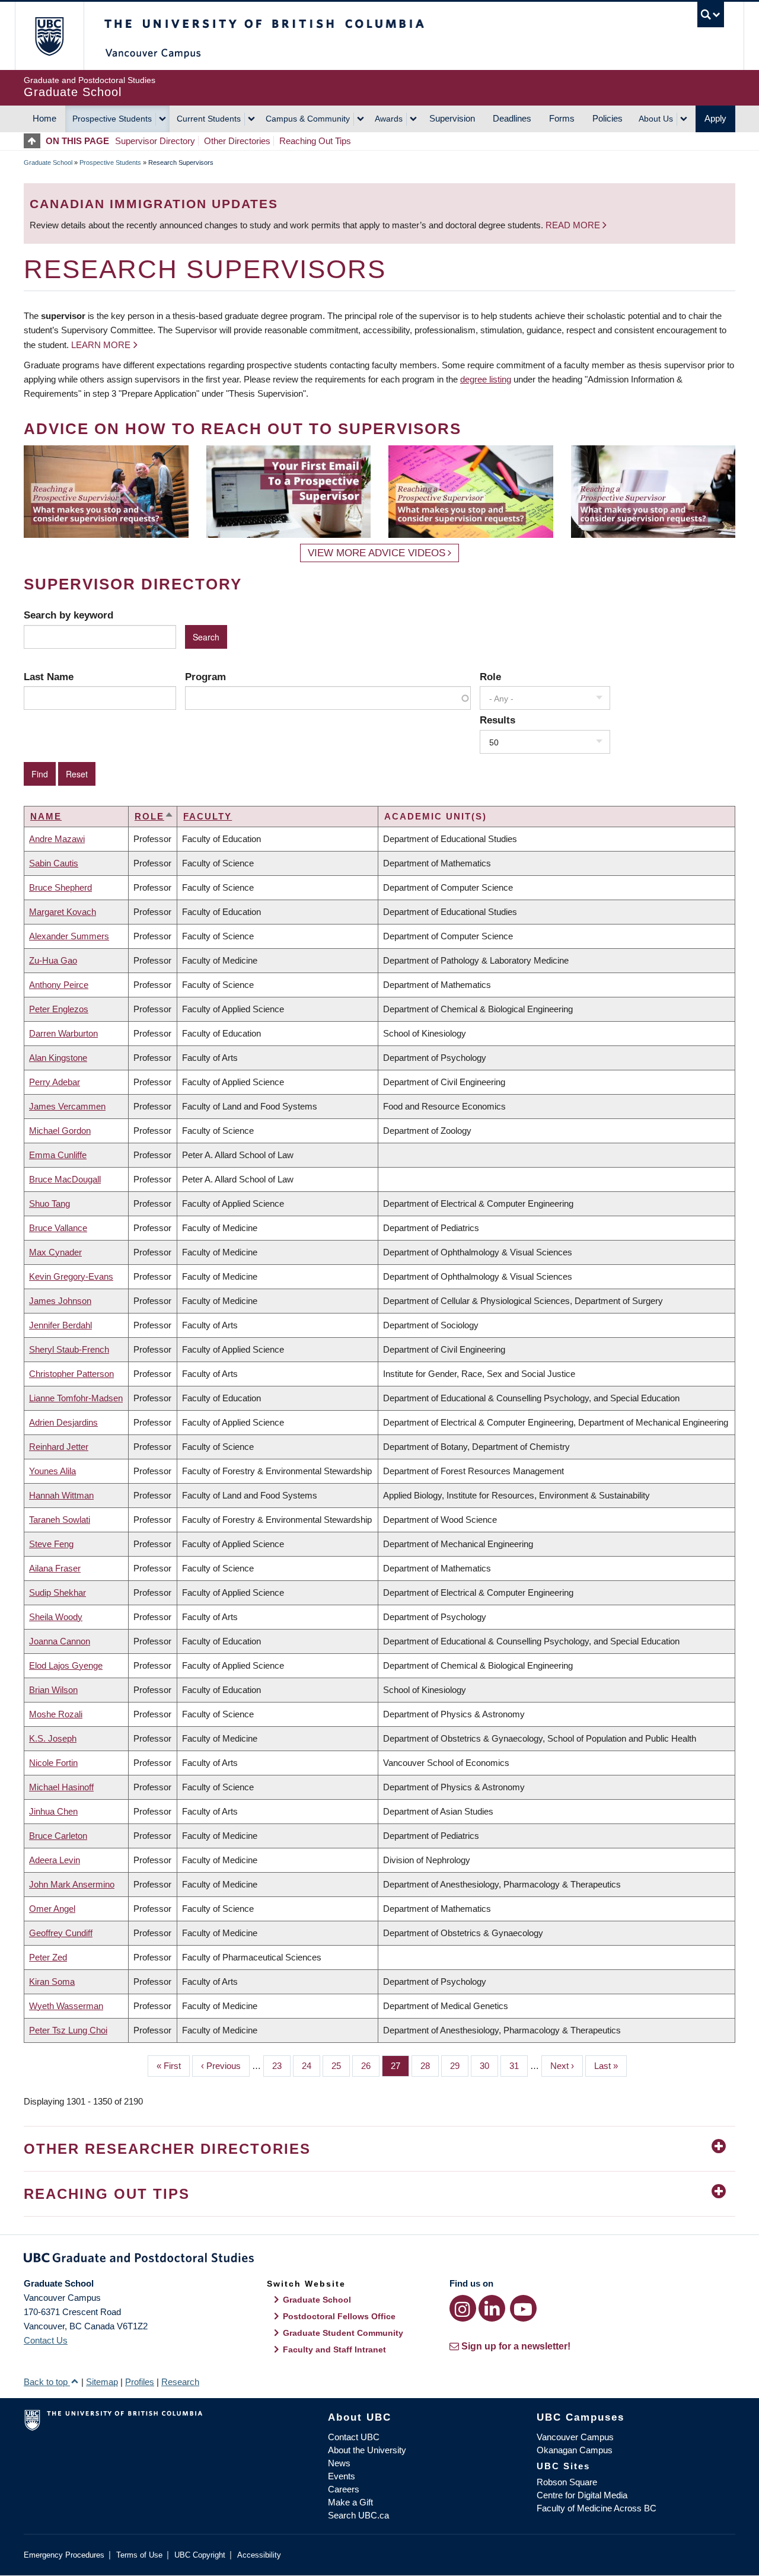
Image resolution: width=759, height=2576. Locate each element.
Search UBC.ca (358, 2515)
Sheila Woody (56, 1617)
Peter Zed (48, 1957)
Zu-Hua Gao (53, 960)
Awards (389, 119)
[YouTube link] (523, 2308)
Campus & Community (308, 119)
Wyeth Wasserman (66, 2006)
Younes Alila (52, 1471)
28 (430, 2066)
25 (341, 2066)
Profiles (140, 2382)
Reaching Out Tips (315, 141)
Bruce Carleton (58, 1836)
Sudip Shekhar (58, 1593)
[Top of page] (35, 141)
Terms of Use (139, 2555)
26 (370, 2066)
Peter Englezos (59, 1009)
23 (281, 2066)
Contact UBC (354, 2437)
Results (498, 720)
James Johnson (60, 1301)
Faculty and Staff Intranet (334, 2349)
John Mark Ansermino (72, 1884)
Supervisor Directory (155, 141)
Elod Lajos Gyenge (66, 1665)
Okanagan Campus (575, 2450)
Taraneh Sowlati (60, 1520)
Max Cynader (55, 1252)
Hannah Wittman (61, 1495)
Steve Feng (51, 1544)
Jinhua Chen (53, 1811)
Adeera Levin (55, 1860)
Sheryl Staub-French (69, 1349)
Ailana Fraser (55, 1568)
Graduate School (48, 162)
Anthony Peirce (59, 985)
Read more (574, 225)
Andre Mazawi (57, 839)
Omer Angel (52, 1909)
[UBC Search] (711, 15)
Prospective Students (112, 119)
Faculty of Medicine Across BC (597, 2508)
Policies (607, 118)
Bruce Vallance (58, 1228)
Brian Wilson (53, 1690)
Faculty (208, 816)
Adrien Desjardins (63, 1422)
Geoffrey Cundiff (61, 1933)
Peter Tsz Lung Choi (68, 2030)
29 (459, 2066)
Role (490, 677)
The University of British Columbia (49, 36)
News (339, 2463)
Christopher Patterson (71, 1374)
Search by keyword (68, 615)
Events (342, 2476)
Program (205, 677)
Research (180, 2382)
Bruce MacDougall (65, 1179)
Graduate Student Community (343, 2333)
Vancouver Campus (575, 2437)
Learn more (101, 345)
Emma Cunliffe (58, 1155)
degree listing (486, 379)
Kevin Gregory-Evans (71, 1276)
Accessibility (259, 2555)
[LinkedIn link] (492, 2308)
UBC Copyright (200, 2555)
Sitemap (102, 2382)
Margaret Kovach (63, 912)
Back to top (47, 2382)
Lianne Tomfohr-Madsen (76, 1398)
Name (46, 816)
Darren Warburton (63, 1033)
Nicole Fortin (53, 1763)
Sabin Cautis (54, 863)
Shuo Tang (50, 1203)
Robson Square (567, 2482)
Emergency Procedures (64, 2555)
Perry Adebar (55, 1082)
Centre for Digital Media (582, 2495)
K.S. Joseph (53, 1738)
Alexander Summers (69, 936)
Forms (562, 118)
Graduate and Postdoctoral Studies (379, 2260)
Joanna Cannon (60, 1641)
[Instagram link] (463, 2308)
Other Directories (237, 141)
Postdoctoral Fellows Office (339, 2316)
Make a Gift (350, 2502)
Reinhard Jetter (59, 1447)
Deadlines (512, 118)
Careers (344, 2489)
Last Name (49, 677)
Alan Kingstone (58, 1058)
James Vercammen (67, 1106)
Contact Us (46, 2340)
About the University (367, 2450)
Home (44, 118)
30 (489, 2066)
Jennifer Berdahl (60, 1325)
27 (400, 2066)
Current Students (209, 119)
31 (519, 2066)
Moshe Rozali (56, 1714)
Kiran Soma (52, 1982)
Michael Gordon (60, 1131)
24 (311, 2066)
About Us (656, 119)
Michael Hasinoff (61, 1787)
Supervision (452, 118)
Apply (715, 118)
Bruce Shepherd (60, 887)
